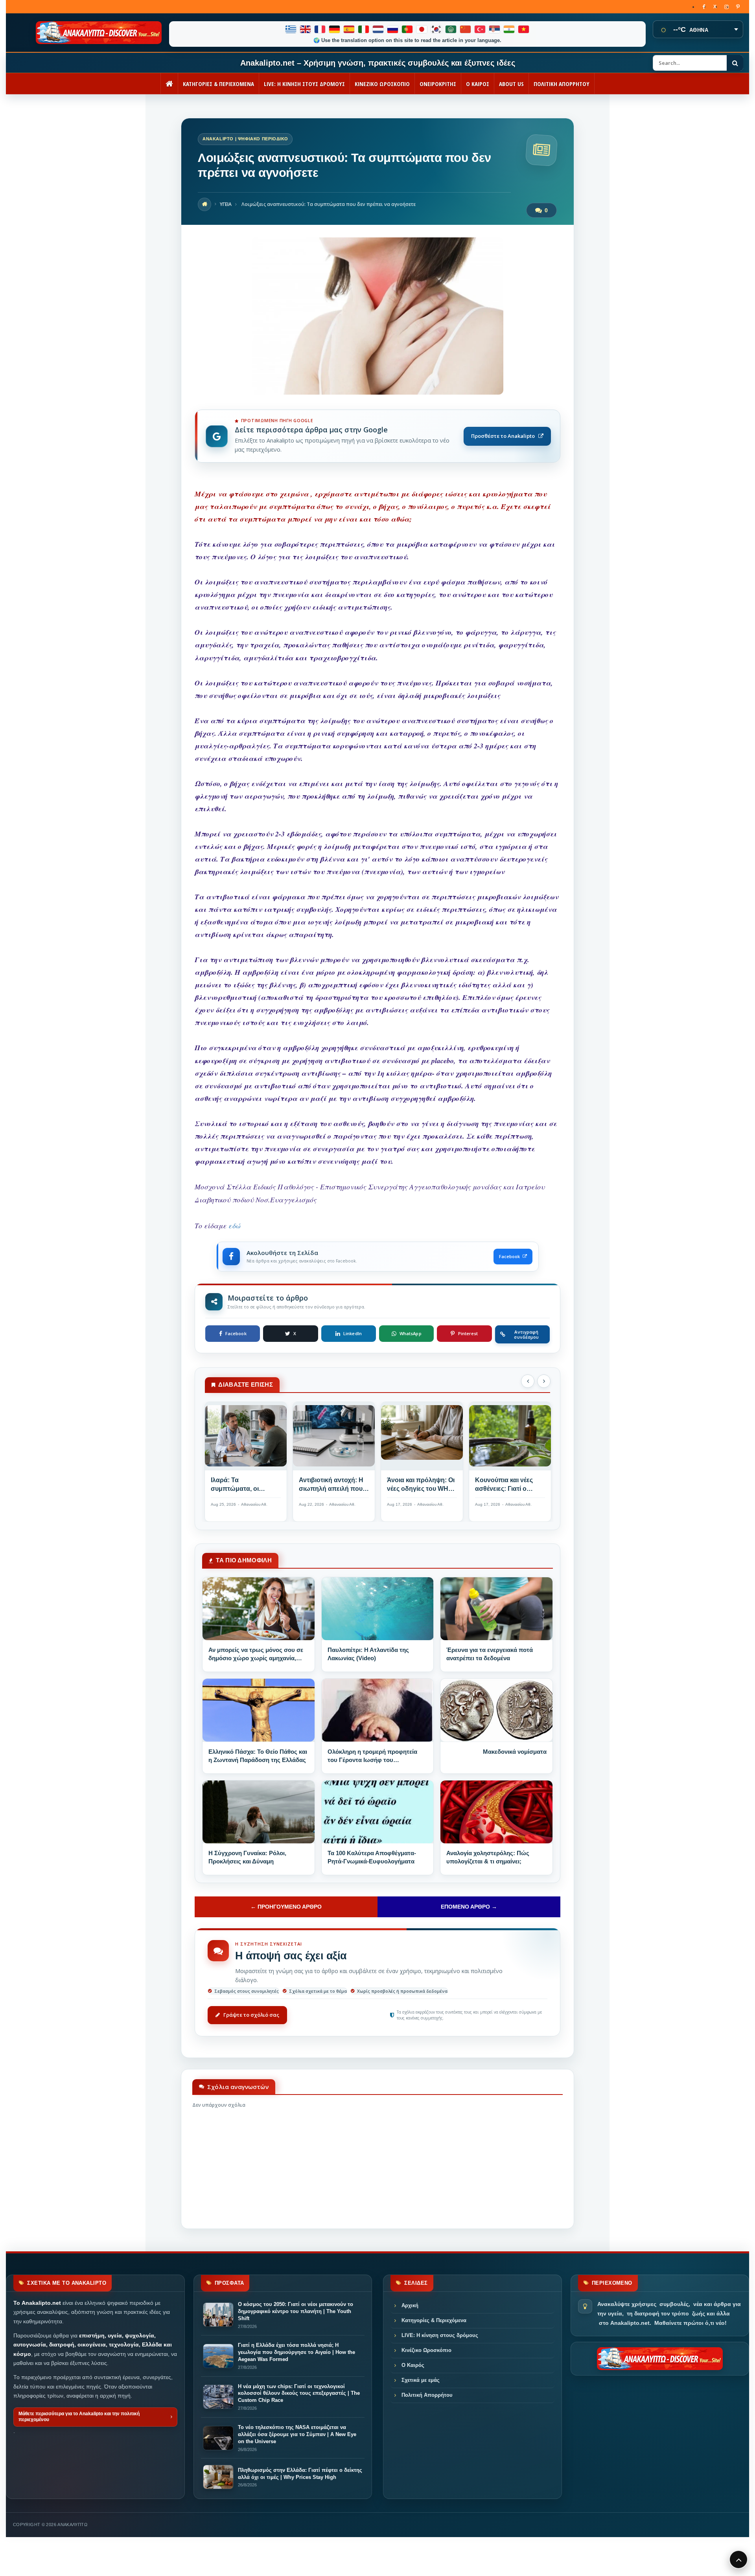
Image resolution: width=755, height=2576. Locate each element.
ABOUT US (511, 84)
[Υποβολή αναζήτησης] (735, 63)
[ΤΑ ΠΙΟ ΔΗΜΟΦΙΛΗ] (259, 1609)
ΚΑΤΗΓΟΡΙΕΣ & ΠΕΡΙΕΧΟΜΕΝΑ (218, 84)
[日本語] (422, 29)
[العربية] (451, 29)
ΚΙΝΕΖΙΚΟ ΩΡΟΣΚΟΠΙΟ (382, 84)
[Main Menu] (738, 2559)
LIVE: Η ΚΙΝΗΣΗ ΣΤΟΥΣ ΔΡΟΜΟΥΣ (304, 84)
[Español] (349, 29)
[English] (306, 29)
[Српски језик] (495, 29)
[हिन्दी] (509, 29)
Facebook (509, 1256)
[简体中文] (466, 29)
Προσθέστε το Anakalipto (503, 436)
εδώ (234, 1226)
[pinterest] (738, 7)
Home (204, 204)
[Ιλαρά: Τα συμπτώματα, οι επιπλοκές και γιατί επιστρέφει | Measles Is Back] (246, 1439)
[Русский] (393, 29)
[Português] (408, 29)
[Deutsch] (335, 29)
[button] (528, 1381)
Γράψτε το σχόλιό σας (251, 2015)
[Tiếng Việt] (524, 29)
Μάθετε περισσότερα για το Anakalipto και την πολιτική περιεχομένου (79, 2417)
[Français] (320, 29)
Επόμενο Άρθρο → (469, 1907)
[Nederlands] (378, 29)
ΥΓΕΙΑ (226, 204)
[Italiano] (364, 29)
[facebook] (704, 7)
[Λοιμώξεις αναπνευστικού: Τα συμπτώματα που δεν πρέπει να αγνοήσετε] (377, 392)
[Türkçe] (480, 29)
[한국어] (437, 29)
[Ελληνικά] (291, 29)
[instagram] (726, 7)
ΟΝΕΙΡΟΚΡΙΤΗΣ (438, 84)
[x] (715, 7)
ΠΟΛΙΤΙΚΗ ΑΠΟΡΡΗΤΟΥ (562, 84)
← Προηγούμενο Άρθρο (286, 1907)
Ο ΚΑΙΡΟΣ (478, 84)
